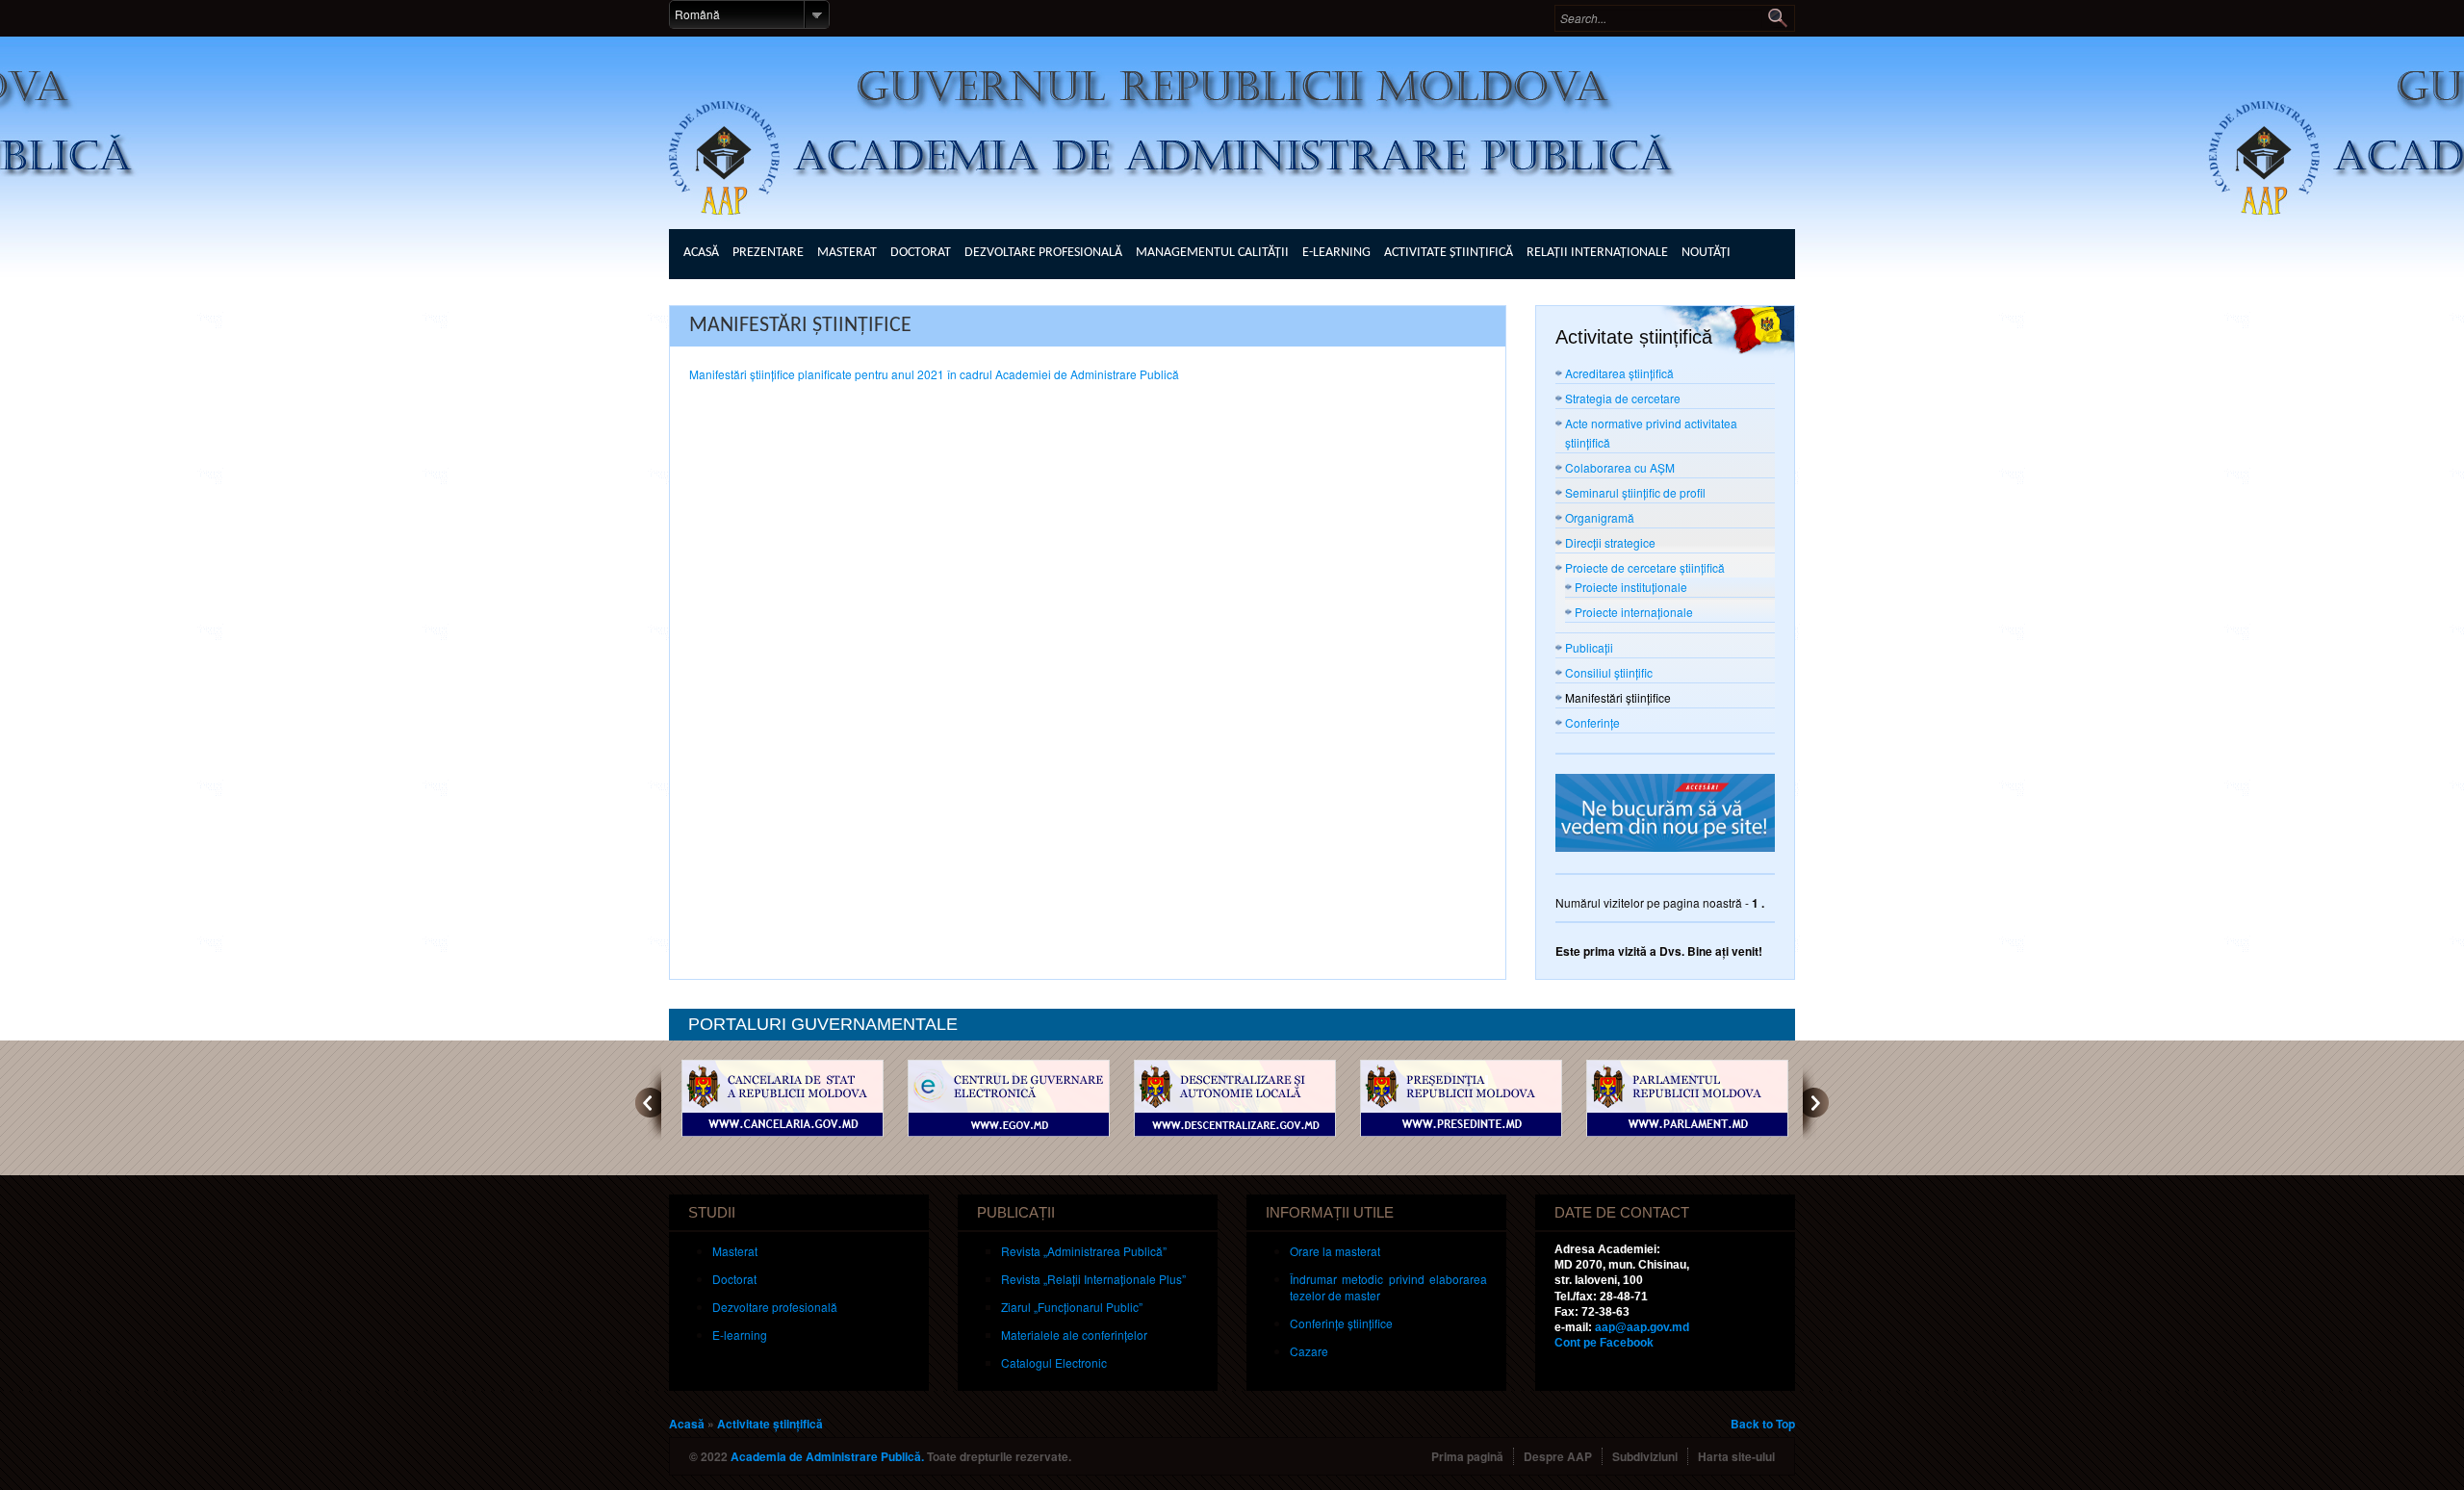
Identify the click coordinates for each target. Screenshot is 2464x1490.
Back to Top (1763, 1424)
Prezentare (768, 253)
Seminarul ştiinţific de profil (1635, 492)
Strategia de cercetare (1623, 398)
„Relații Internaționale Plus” (1093, 1279)
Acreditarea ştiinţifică (1619, 373)
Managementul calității (1212, 253)
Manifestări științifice (1618, 697)
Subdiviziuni (1645, 1456)
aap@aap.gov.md (1642, 1327)
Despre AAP (1558, 1456)
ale (1074, 1335)
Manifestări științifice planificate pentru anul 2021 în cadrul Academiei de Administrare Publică (934, 374)
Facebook (1604, 1343)
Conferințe (1592, 722)
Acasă (701, 253)
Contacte (712, 297)
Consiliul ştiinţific (1609, 672)
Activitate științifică (1449, 253)
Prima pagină (1467, 1456)
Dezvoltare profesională (1043, 253)
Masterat (847, 253)
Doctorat (921, 253)
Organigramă (1600, 517)
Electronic (1054, 1362)
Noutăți (1706, 253)
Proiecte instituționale (1631, 587)
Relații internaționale (1597, 253)
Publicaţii (1589, 647)
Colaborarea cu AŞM (1620, 467)
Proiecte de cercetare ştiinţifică (1645, 567)
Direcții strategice (1610, 542)
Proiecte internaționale (1634, 612)
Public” (1072, 1307)
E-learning (1336, 253)
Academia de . (827, 1456)
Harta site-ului (1736, 1456)
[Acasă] (1242, 122)
